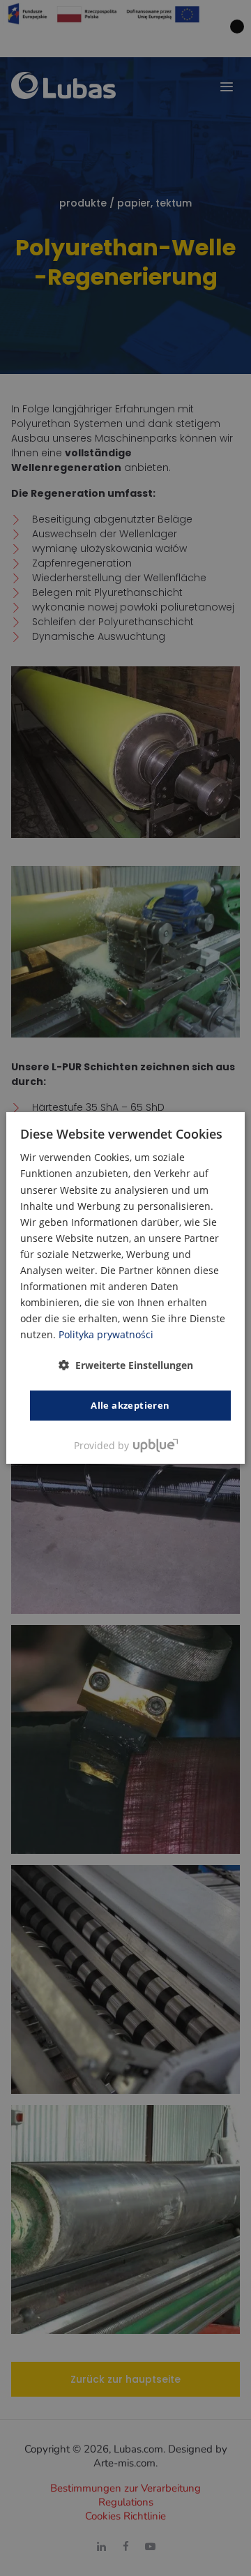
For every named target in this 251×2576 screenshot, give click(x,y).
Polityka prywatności (106, 1334)
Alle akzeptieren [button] (130, 1405)
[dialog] (125, 1288)
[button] (126, 1364)
